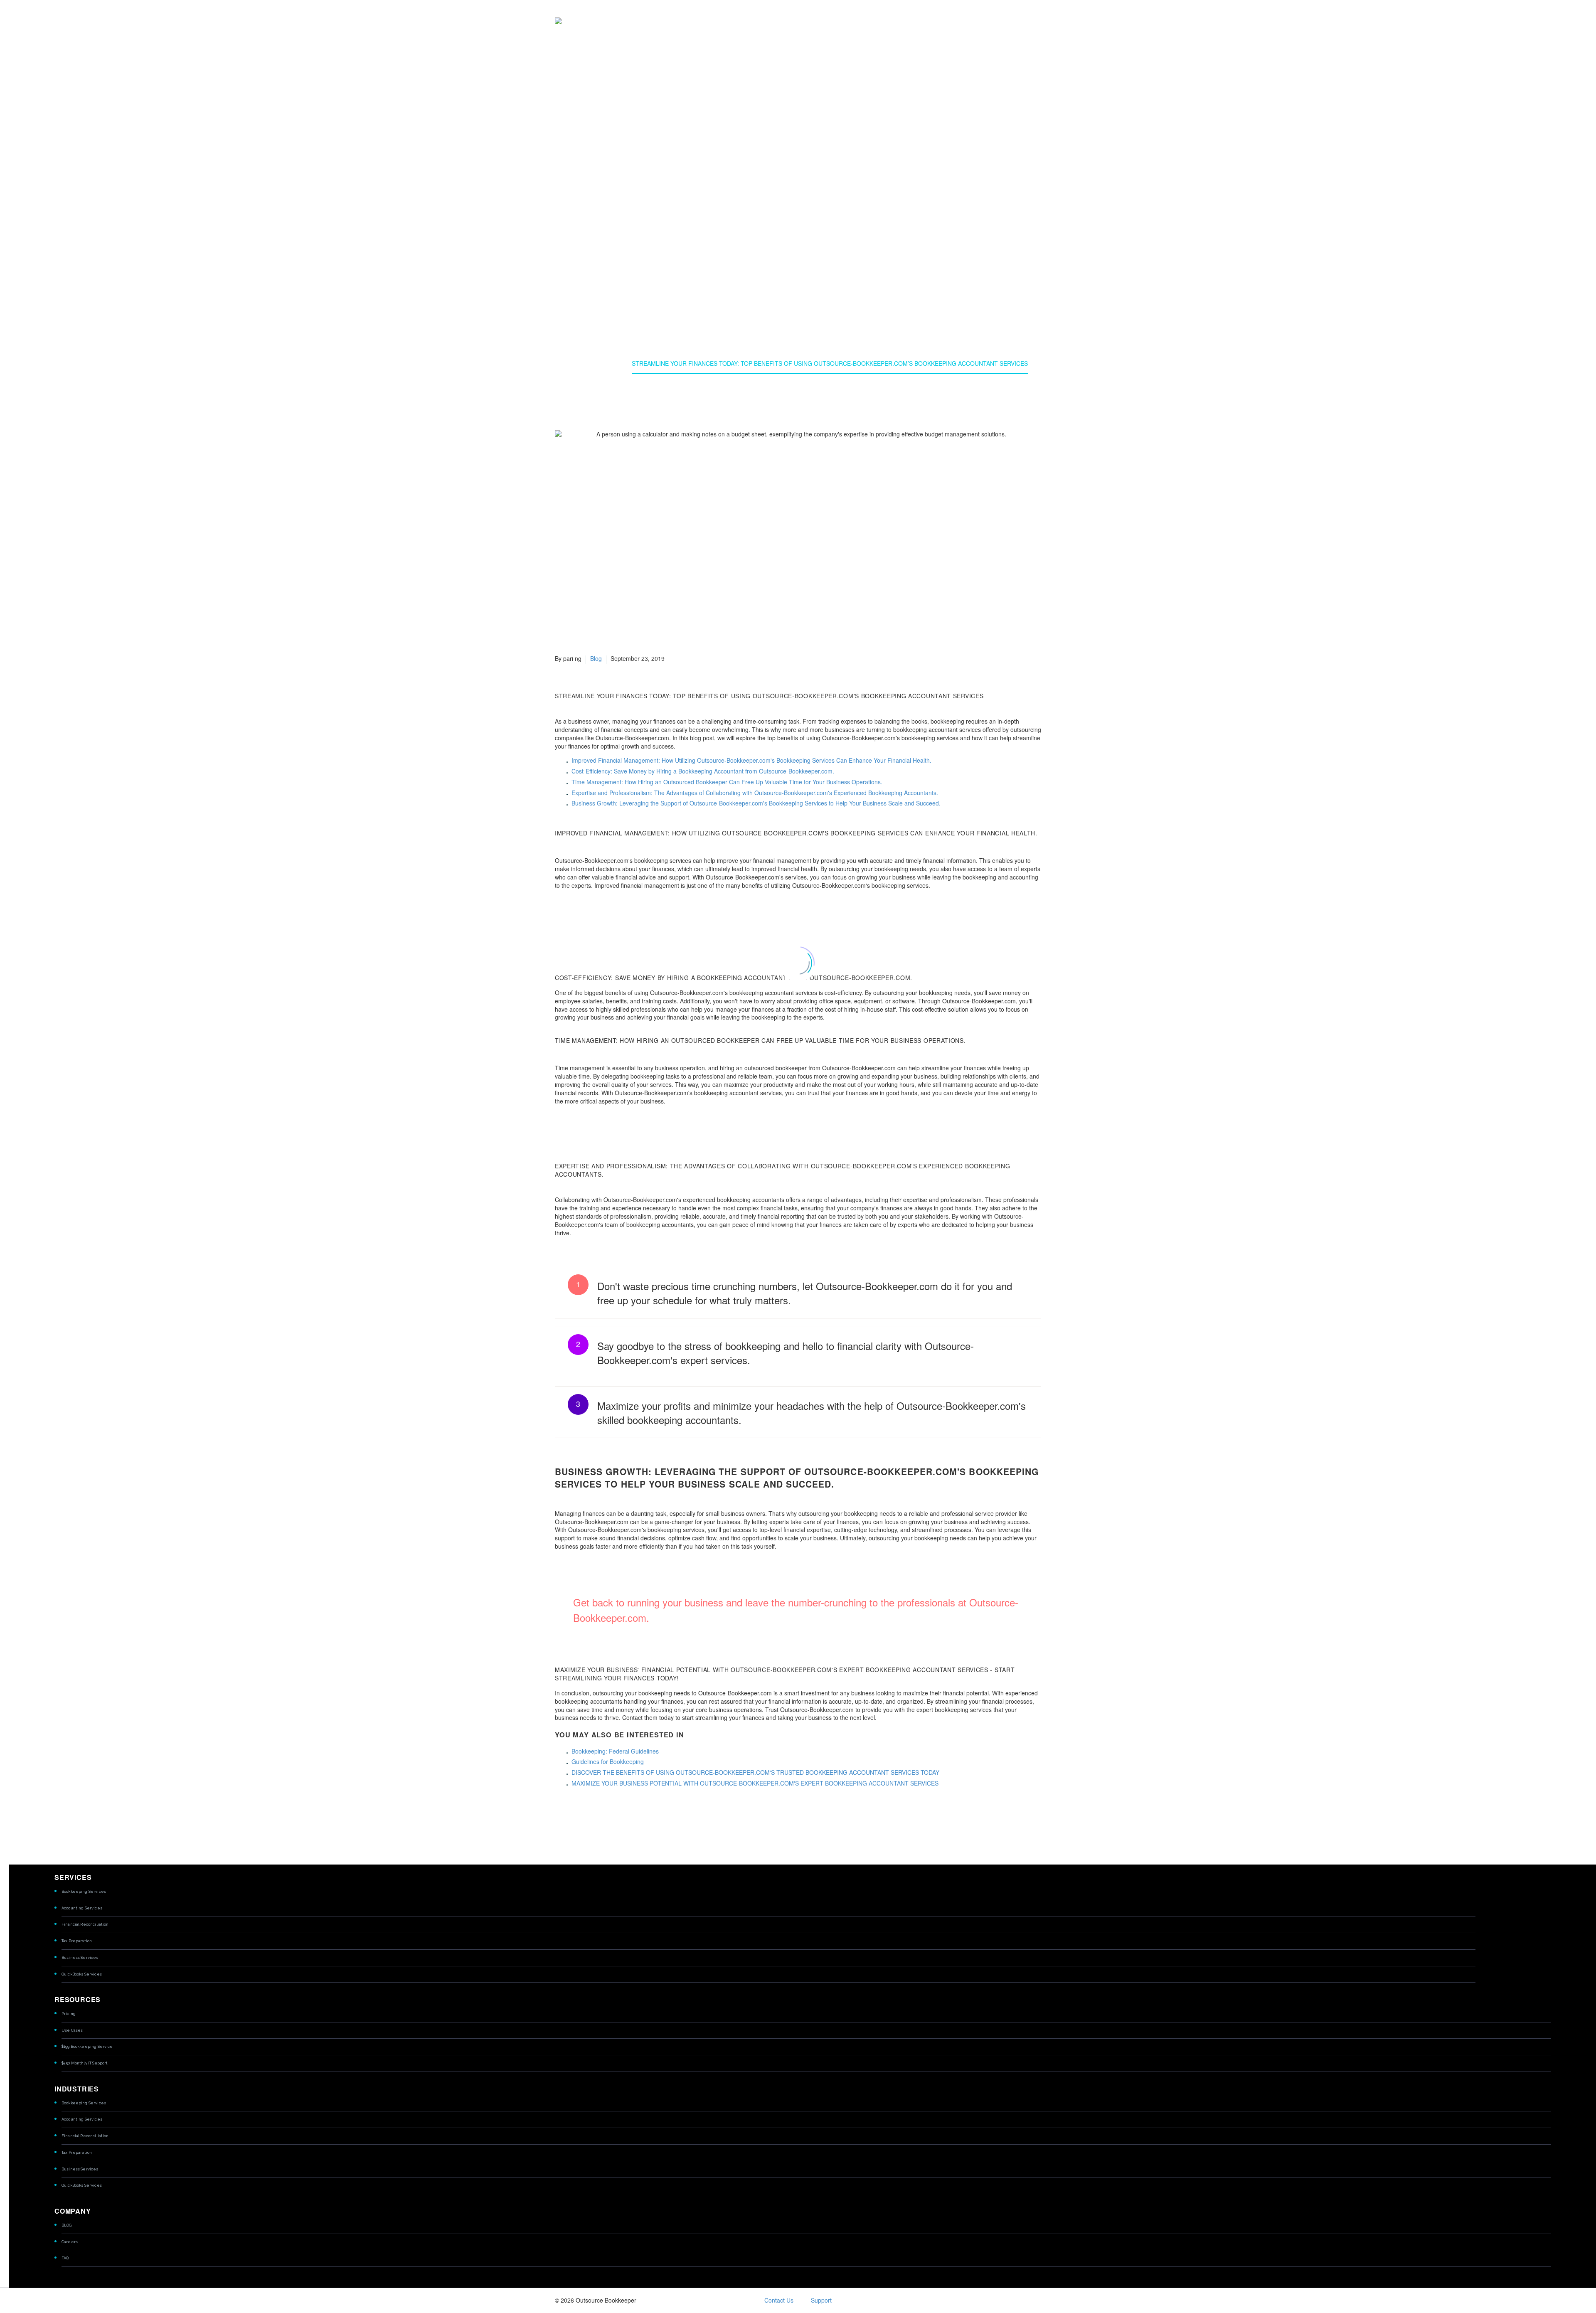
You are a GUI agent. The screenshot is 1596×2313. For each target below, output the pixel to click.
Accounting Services (82, 1908)
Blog (596, 658)
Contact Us (779, 2300)
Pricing (69, 2014)
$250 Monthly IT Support (85, 2063)
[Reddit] (623, 1824)
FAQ (65, 2258)
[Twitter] (573, 1824)
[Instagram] (1039, 2301)
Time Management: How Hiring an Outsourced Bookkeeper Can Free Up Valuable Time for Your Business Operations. (727, 782)
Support (821, 2300)
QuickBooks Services (82, 1974)
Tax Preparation (77, 1941)
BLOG (67, 2225)
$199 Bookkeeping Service (87, 2046)
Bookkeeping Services (84, 1891)
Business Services (80, 1957)
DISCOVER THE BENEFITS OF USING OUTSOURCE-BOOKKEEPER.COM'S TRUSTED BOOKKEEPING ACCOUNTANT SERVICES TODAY (755, 1772)
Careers (70, 2242)
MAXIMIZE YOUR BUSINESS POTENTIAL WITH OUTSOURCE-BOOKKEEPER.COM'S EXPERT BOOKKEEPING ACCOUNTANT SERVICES (755, 1783)
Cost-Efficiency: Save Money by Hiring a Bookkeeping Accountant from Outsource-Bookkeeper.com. (703, 771)
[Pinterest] (585, 1824)
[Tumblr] (598, 1824)
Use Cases (72, 2030)
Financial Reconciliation (85, 1924)
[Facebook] (560, 1824)
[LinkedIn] (610, 1824)
